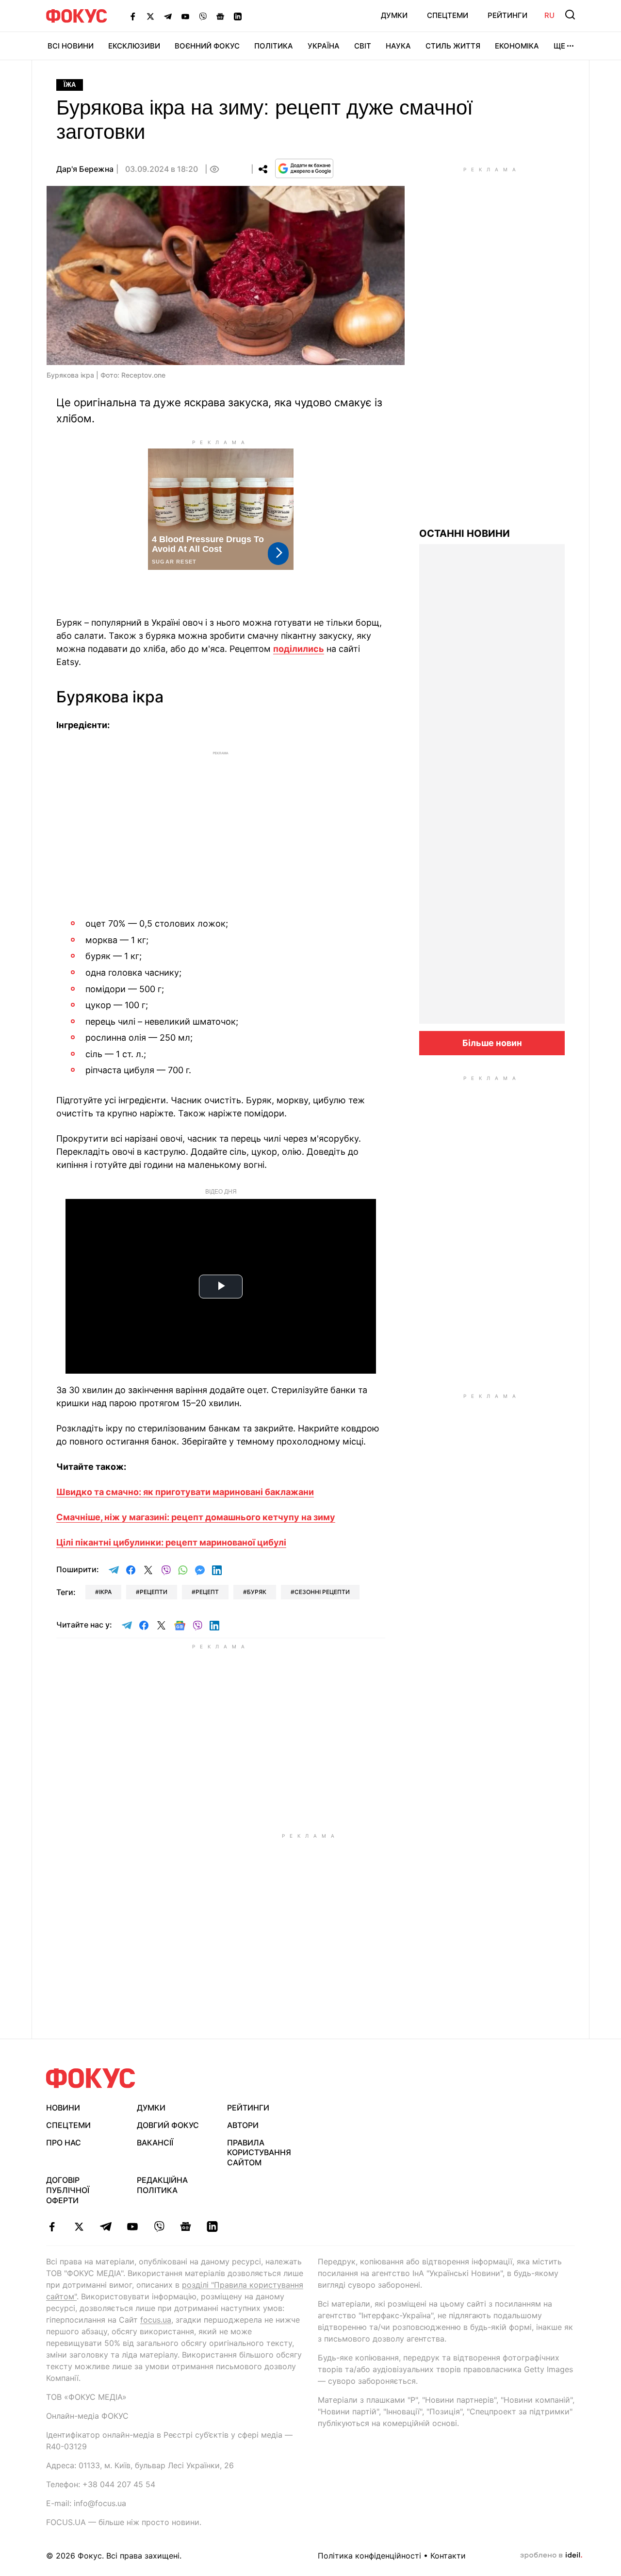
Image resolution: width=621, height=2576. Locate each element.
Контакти (448, 2556)
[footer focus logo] (91, 2078)
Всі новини (71, 46)
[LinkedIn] (238, 16)
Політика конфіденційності (369, 2556)
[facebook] (52, 2227)
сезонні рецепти (322, 1592)
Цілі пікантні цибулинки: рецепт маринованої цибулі (171, 1542)
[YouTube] (185, 16)
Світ (363, 46)
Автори (243, 2125)
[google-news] (186, 2227)
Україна (324, 46)
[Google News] (220, 16)
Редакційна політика (162, 2185)
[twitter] (79, 2227)
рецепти (154, 1592)
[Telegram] (168, 16)
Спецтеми (448, 15)
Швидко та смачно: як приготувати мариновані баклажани (185, 1492)
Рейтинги (507, 15)
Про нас (64, 2143)
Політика (274, 46)
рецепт (207, 1592)
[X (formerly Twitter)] (150, 16)
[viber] (159, 2227)
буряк (257, 1592)
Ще (559, 46)
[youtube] (132, 2227)
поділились (299, 649)
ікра (105, 1592)
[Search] (570, 15)
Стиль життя (453, 46)
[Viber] (203, 16)
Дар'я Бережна (85, 169)
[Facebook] (133, 16)
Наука (398, 46)
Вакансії (155, 2143)
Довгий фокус (168, 2125)
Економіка (517, 46)
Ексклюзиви (134, 46)
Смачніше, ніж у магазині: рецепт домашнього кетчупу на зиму (196, 1517)
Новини (63, 2108)
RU (549, 15)
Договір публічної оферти (68, 2190)
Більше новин (492, 1043)
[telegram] (106, 2227)
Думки (394, 15)
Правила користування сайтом (259, 2153)
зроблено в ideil (551, 2556)
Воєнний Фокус (207, 46)
